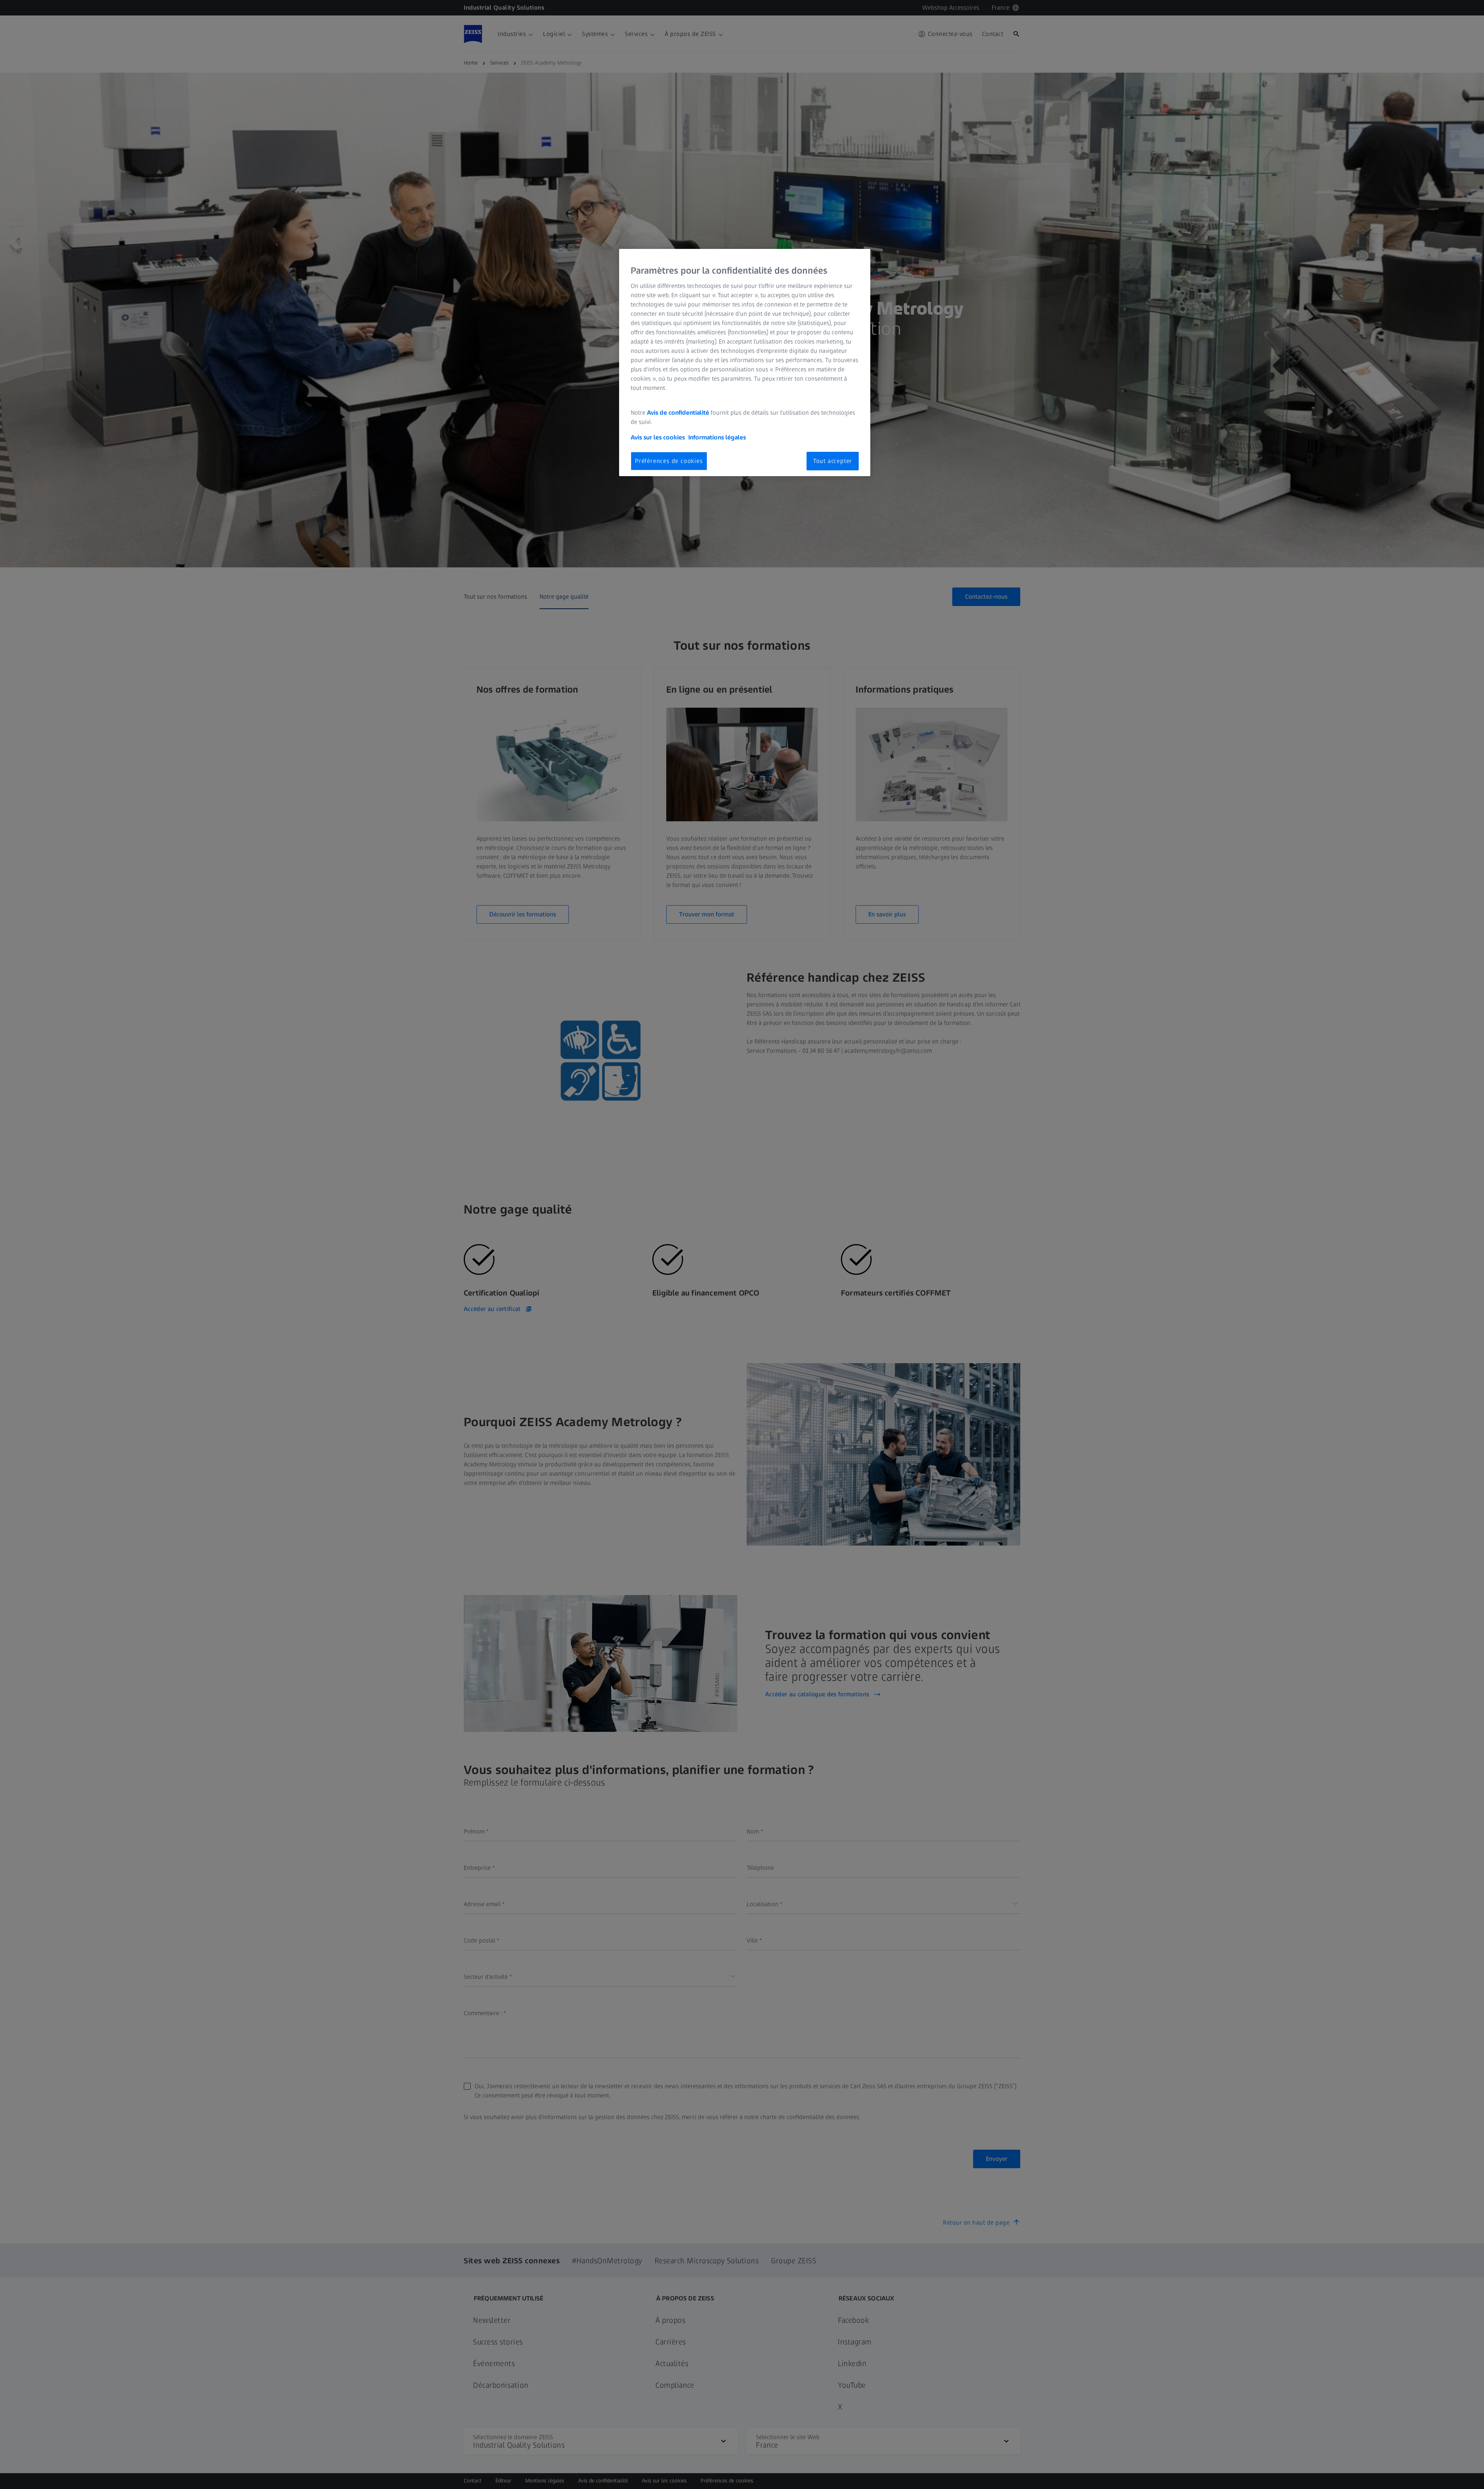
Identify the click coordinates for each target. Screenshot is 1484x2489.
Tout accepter (833, 461)
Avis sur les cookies (658, 437)
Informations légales (717, 437)
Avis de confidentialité (679, 413)
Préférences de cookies (669, 461)
